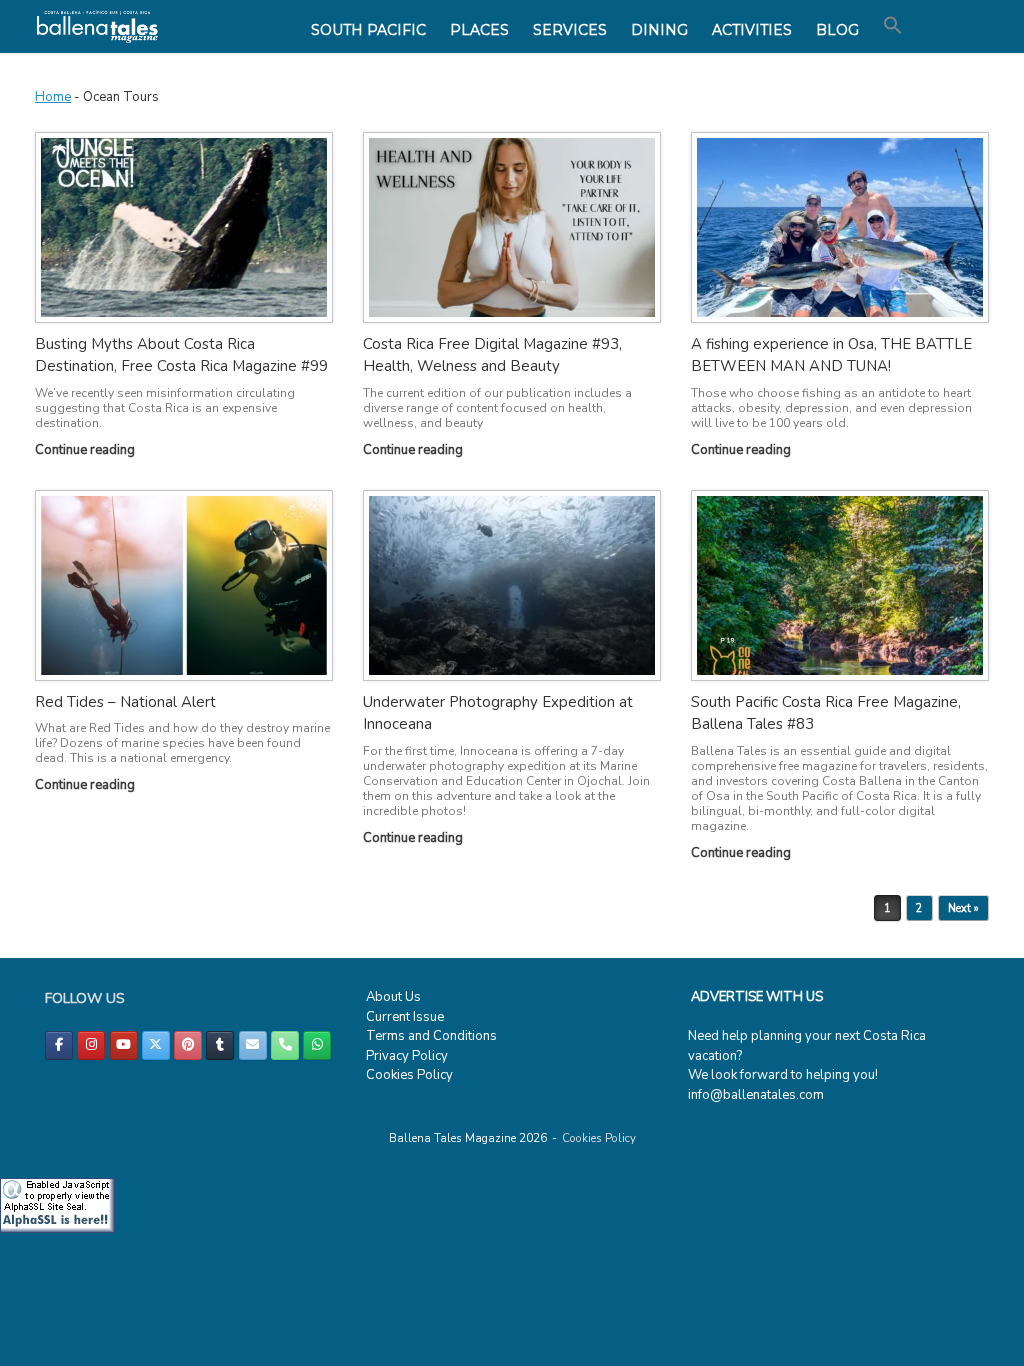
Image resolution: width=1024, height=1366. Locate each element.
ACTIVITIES (752, 30)
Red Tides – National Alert (125, 702)
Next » (963, 908)
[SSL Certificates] (57, 1229)
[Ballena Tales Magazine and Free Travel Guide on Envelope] (253, 1045)
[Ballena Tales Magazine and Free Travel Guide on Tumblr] (220, 1045)
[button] (893, 26)
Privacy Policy (407, 1056)
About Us (393, 997)
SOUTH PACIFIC (368, 30)
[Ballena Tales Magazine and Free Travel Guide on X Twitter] (156, 1045)
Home (53, 97)
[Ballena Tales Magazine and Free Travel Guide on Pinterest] (188, 1045)
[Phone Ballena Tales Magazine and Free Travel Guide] (285, 1045)
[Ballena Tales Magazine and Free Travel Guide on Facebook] (59, 1045)
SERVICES (570, 30)
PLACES (479, 30)
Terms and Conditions (431, 1036)
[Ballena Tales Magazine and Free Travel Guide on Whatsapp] (317, 1045)
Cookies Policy (409, 1075)
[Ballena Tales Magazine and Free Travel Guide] (97, 26)
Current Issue (405, 1017)
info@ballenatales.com (756, 1095)
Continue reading (86, 450)
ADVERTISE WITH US (757, 997)
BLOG (837, 30)
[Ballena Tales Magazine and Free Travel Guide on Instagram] (91, 1045)
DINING (659, 30)
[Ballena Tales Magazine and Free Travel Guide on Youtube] (124, 1045)
